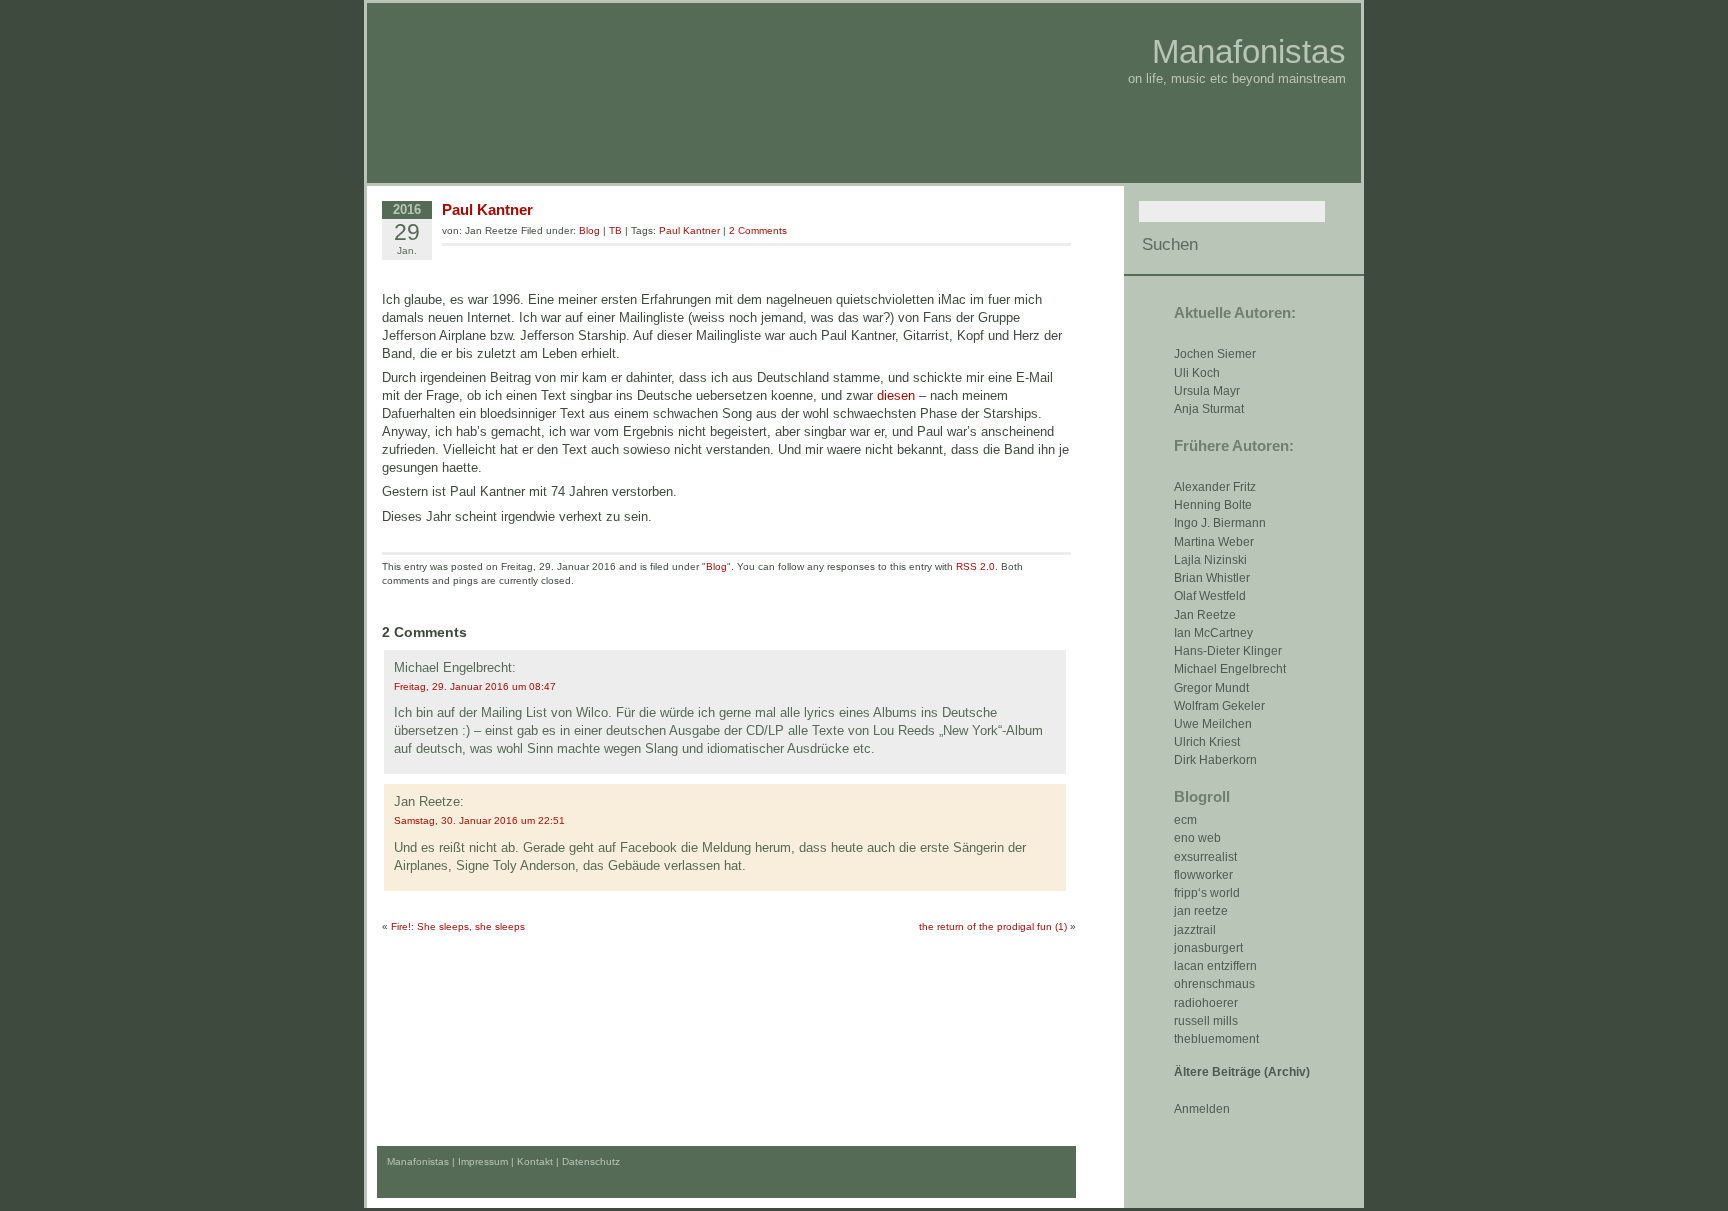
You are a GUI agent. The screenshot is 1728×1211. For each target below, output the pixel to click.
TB (615, 230)
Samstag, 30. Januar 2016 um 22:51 (479, 820)
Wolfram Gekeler (1219, 706)
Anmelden (1202, 1109)
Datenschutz (591, 1161)
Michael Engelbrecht (1230, 669)
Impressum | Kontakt (505, 1161)
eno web (1197, 838)
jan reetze (1201, 911)
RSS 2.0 (975, 566)
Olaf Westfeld (1210, 596)
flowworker (1203, 875)
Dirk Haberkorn (1215, 760)
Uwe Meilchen (1213, 724)
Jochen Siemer (1215, 354)
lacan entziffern (1215, 966)
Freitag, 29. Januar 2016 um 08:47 (475, 686)
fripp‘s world (1207, 893)
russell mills (1206, 1021)
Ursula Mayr (1207, 391)
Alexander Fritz (1215, 487)
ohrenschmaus (1214, 984)
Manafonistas (1249, 51)
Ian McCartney (1213, 633)
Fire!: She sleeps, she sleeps (458, 926)
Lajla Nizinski (1210, 560)
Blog (589, 230)
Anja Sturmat (1209, 409)
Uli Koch (1197, 373)
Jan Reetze (1205, 615)
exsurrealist (1205, 857)
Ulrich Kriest (1207, 742)
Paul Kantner (487, 209)
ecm (1185, 820)
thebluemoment (1216, 1039)
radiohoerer (1206, 1003)
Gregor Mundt (1211, 688)
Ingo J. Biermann (1220, 523)
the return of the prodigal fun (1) (993, 926)
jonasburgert (1208, 948)
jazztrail (1195, 930)
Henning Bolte (1213, 505)
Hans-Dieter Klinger (1228, 651)
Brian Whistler (1212, 578)
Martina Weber (1214, 542)
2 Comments (758, 230)
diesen (896, 395)
